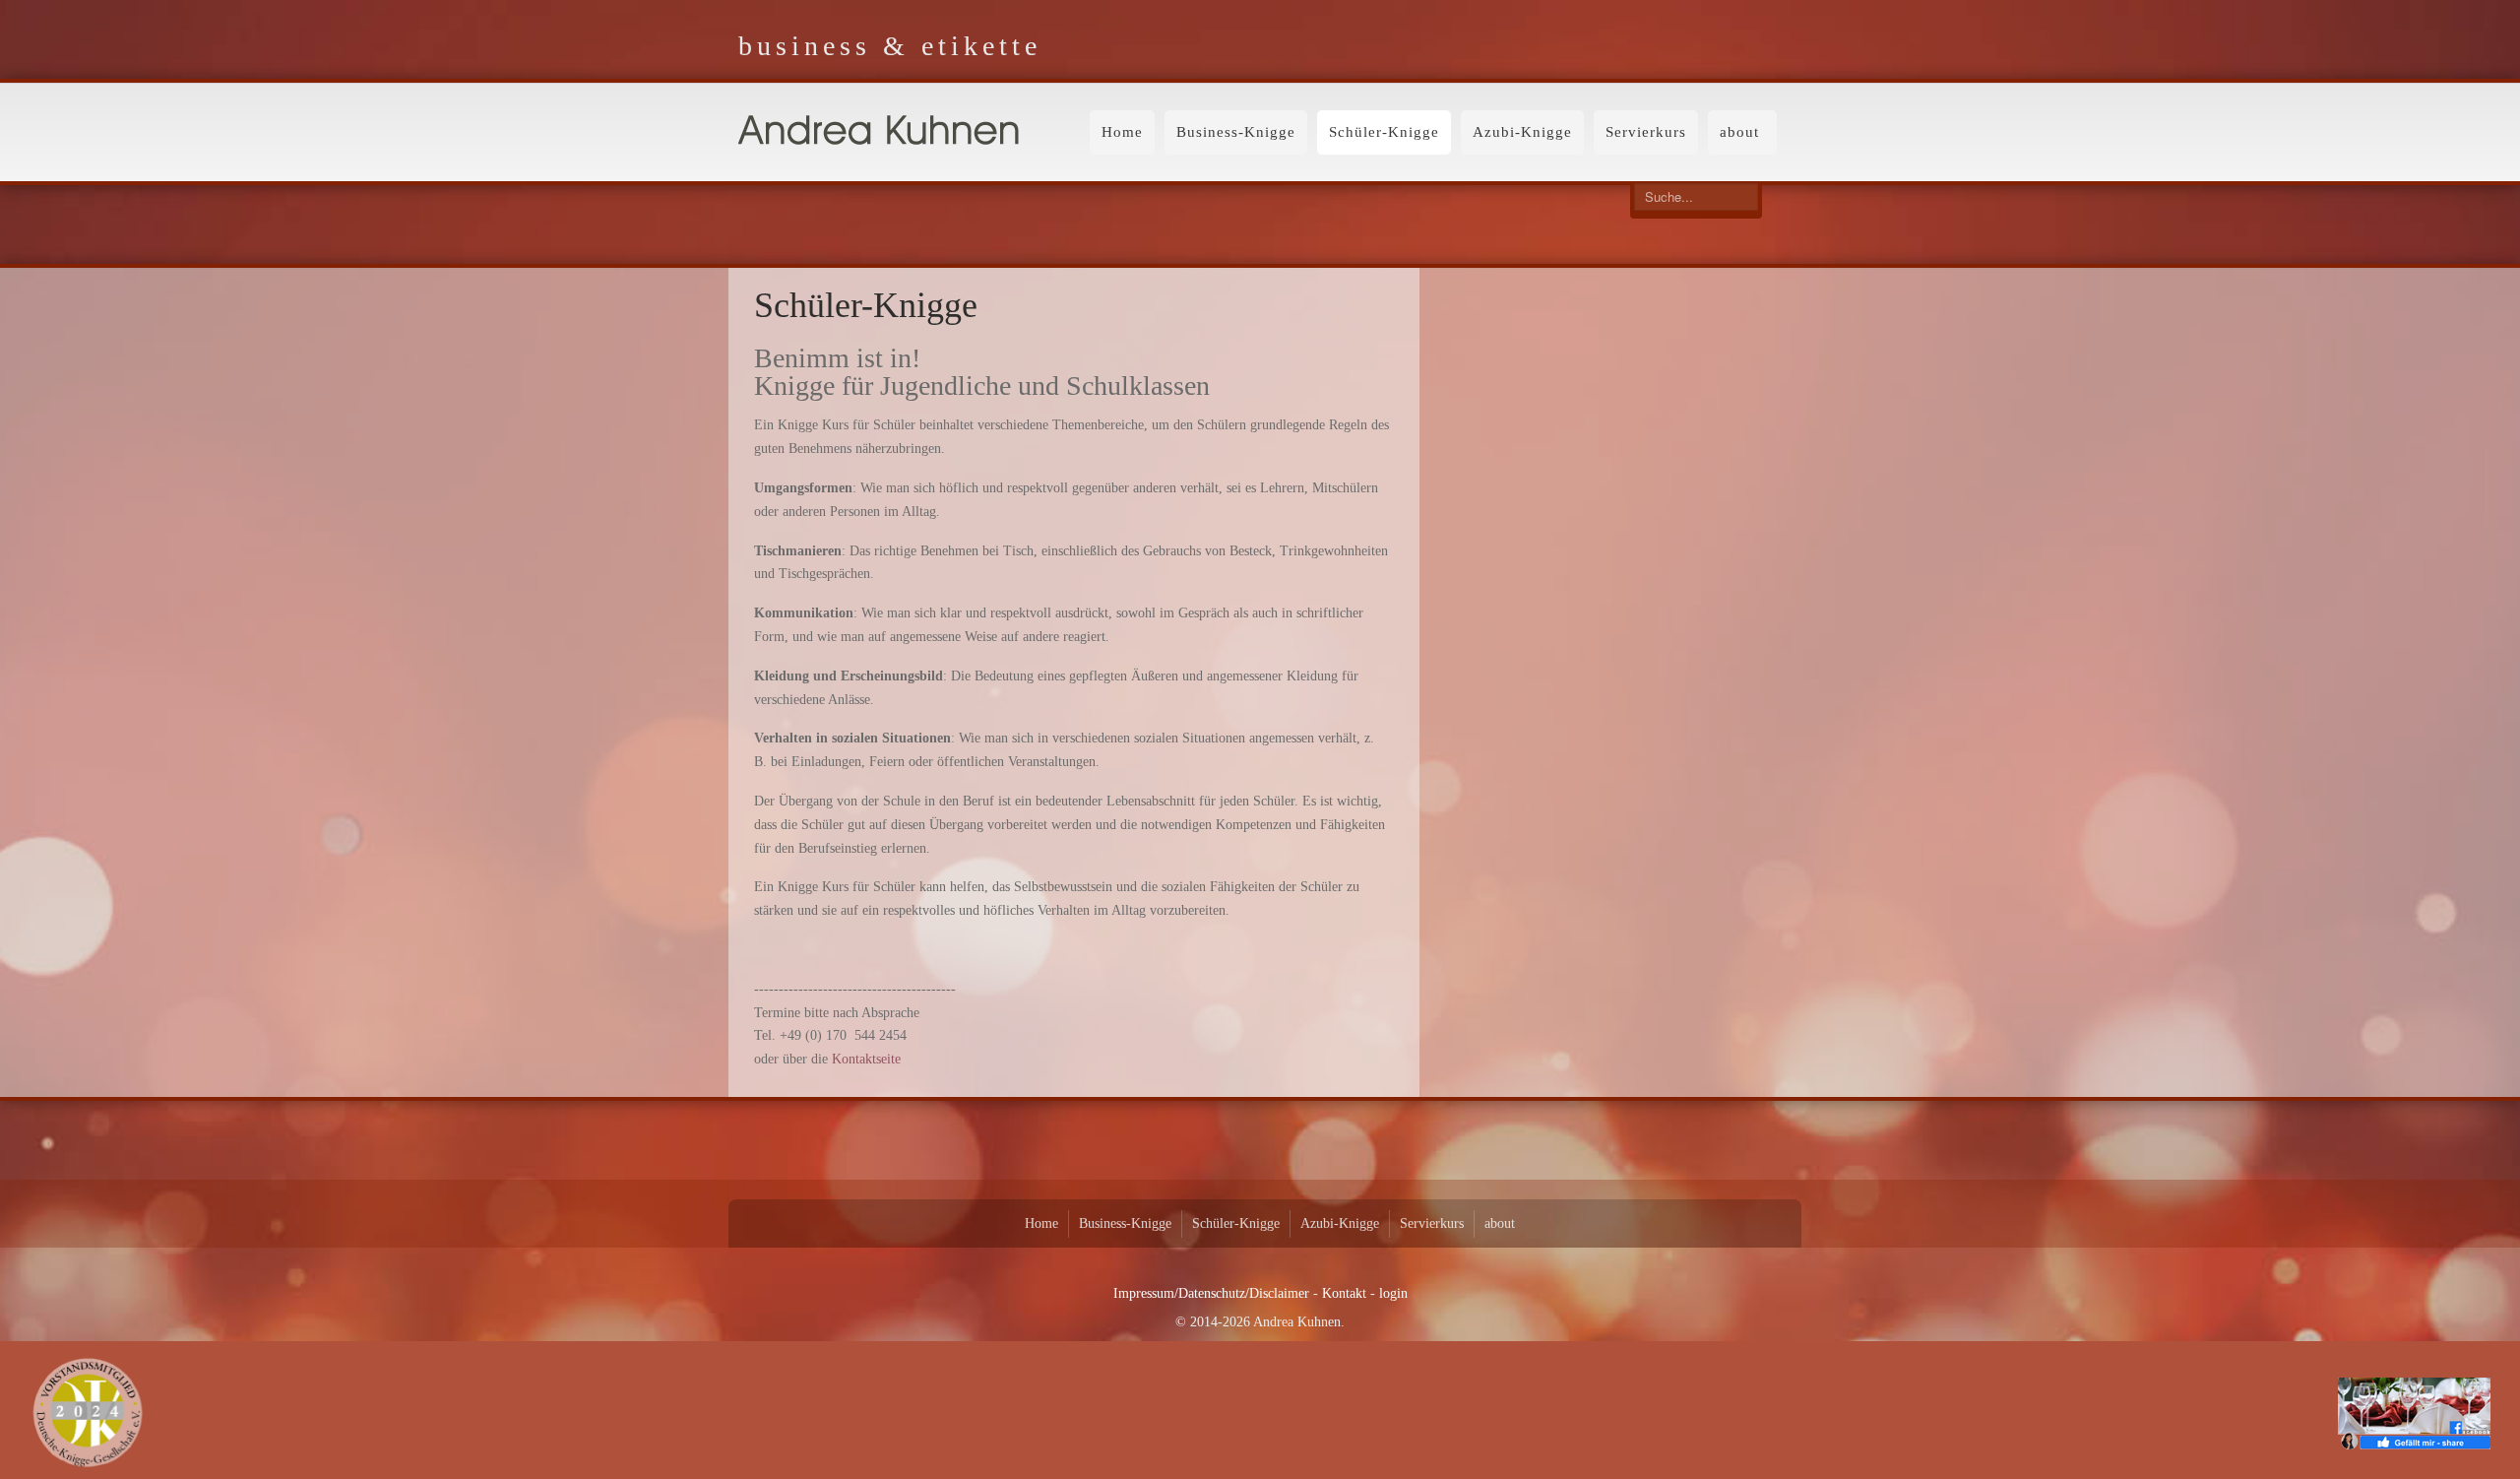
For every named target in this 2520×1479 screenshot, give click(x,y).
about (1739, 132)
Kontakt (1344, 1293)
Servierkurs (1646, 132)
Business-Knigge (1236, 132)
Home (1122, 132)
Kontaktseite (866, 1059)
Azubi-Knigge (1522, 132)
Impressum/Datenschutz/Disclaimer (1211, 1293)
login (1393, 1293)
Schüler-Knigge (1384, 132)
